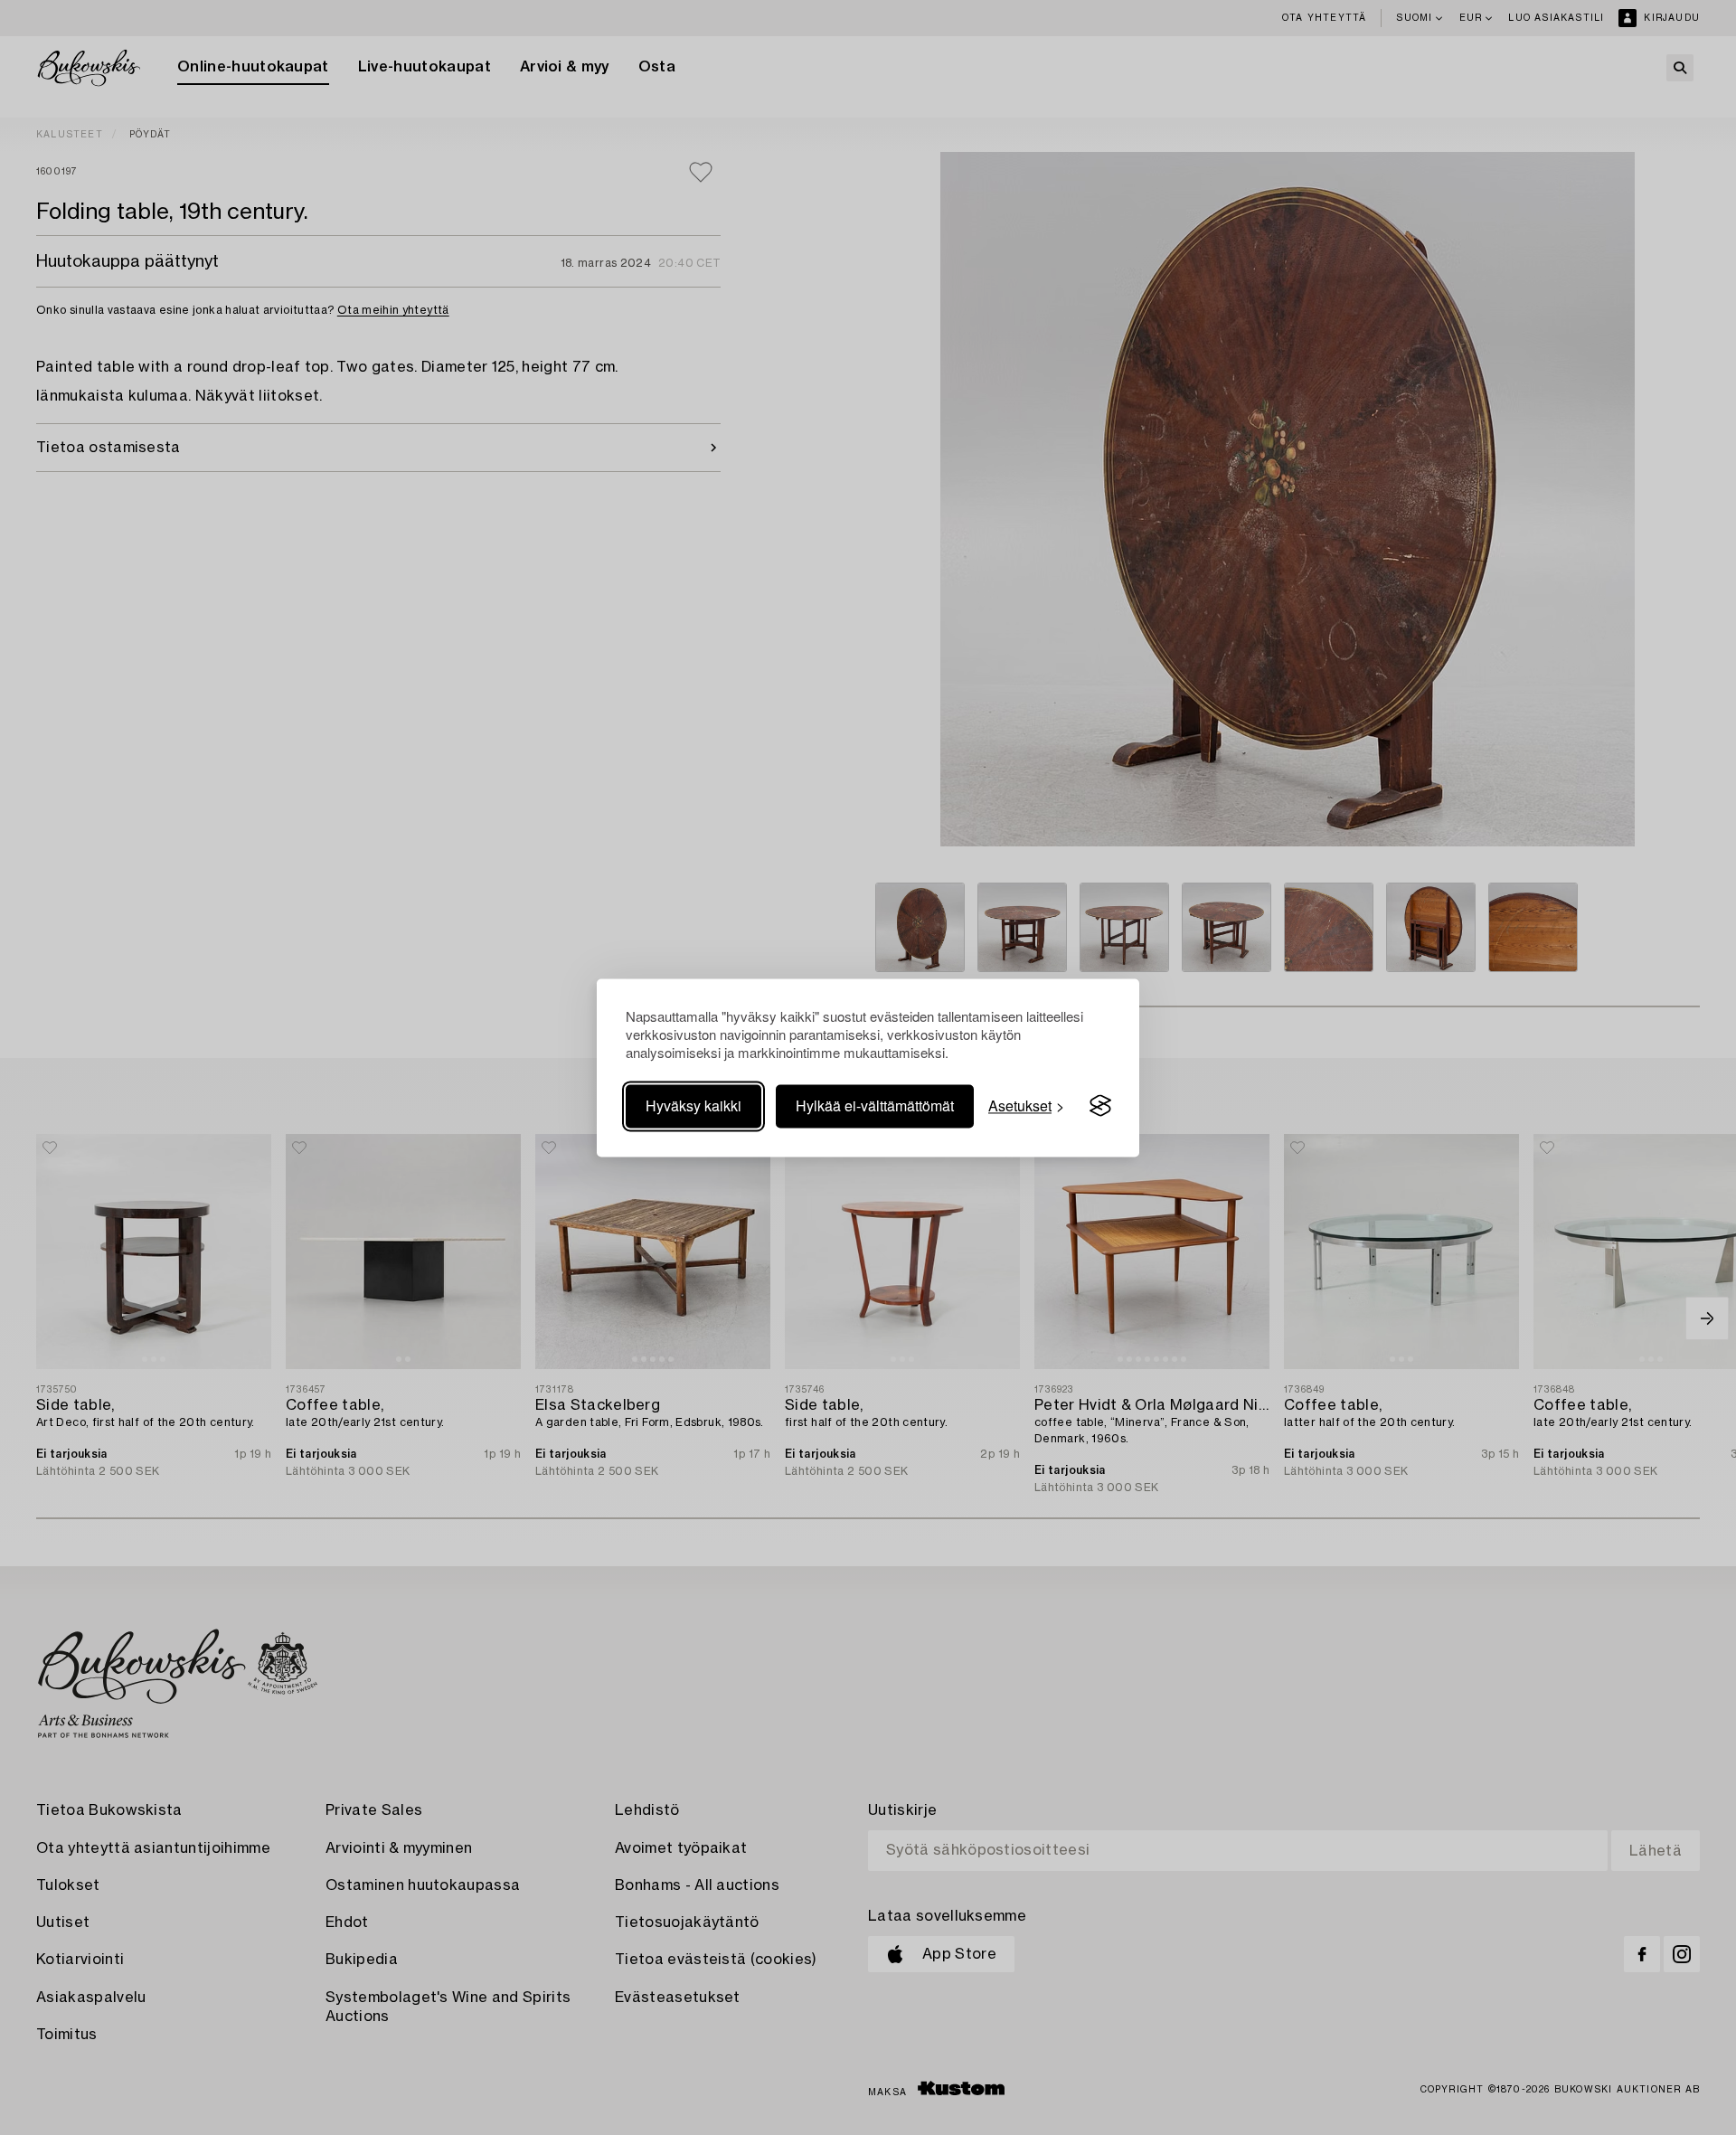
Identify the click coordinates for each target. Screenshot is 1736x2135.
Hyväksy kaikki (693, 1105)
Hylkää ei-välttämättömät (875, 1105)
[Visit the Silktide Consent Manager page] (1100, 1106)
